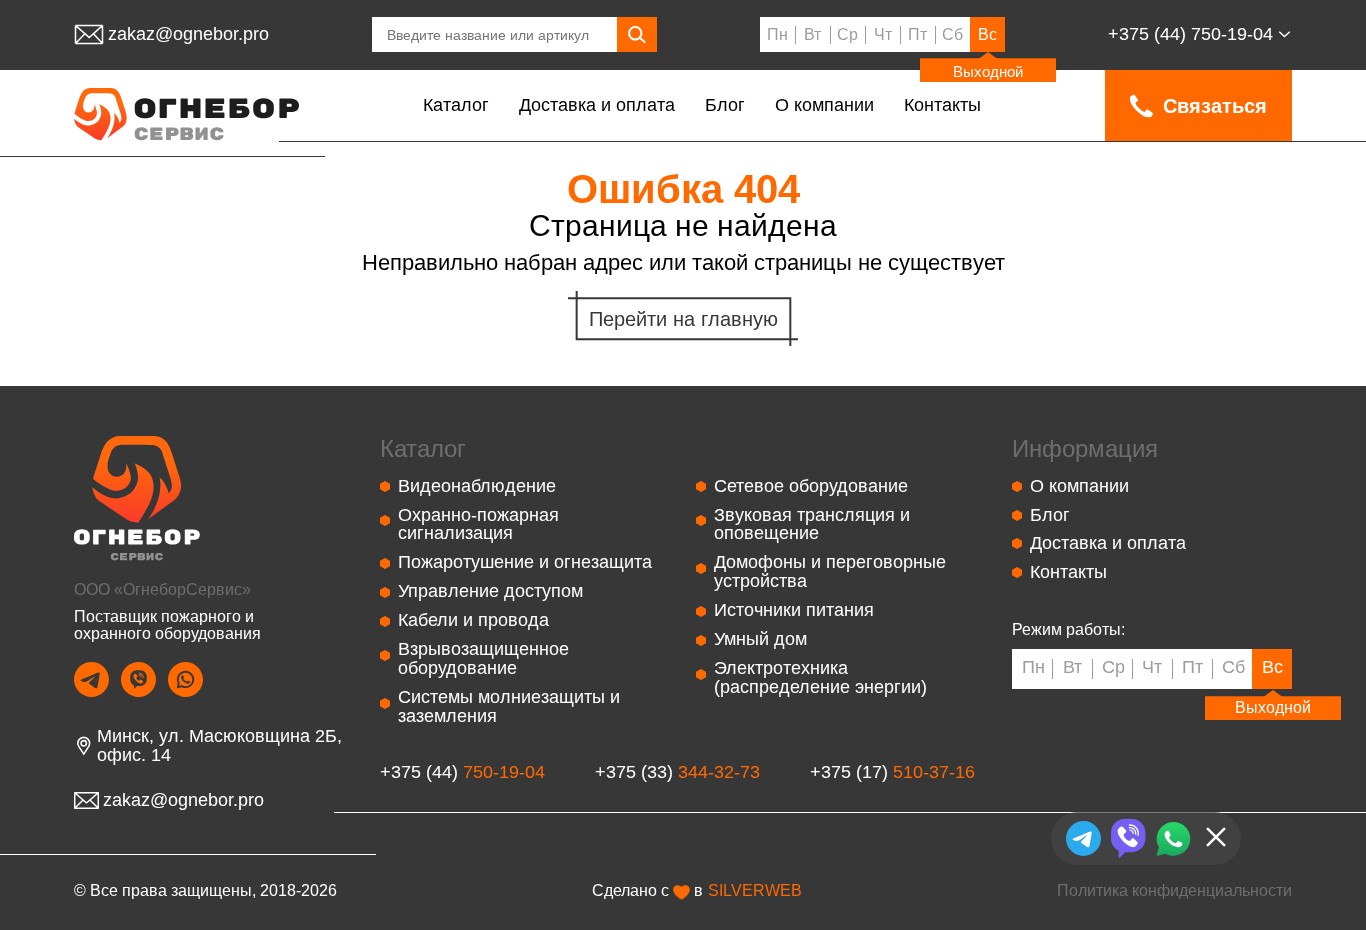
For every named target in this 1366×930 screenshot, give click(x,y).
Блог (725, 105)
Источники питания (794, 610)
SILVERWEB (755, 891)
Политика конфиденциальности (1174, 890)
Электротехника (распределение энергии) (820, 677)
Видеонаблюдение (477, 486)
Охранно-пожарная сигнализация (478, 524)
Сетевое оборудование (811, 486)
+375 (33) (677, 772)
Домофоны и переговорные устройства (830, 571)
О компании (824, 105)
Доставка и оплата (597, 105)
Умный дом (760, 639)
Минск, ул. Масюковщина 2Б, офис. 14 (219, 746)
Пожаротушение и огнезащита (525, 562)
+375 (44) (1190, 34)
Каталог (456, 105)
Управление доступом (490, 591)
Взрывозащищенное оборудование (483, 658)
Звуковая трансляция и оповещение (812, 524)
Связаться (1215, 106)
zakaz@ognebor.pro (188, 34)
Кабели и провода (473, 620)
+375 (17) (892, 772)
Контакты (942, 105)
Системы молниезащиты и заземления (509, 706)
